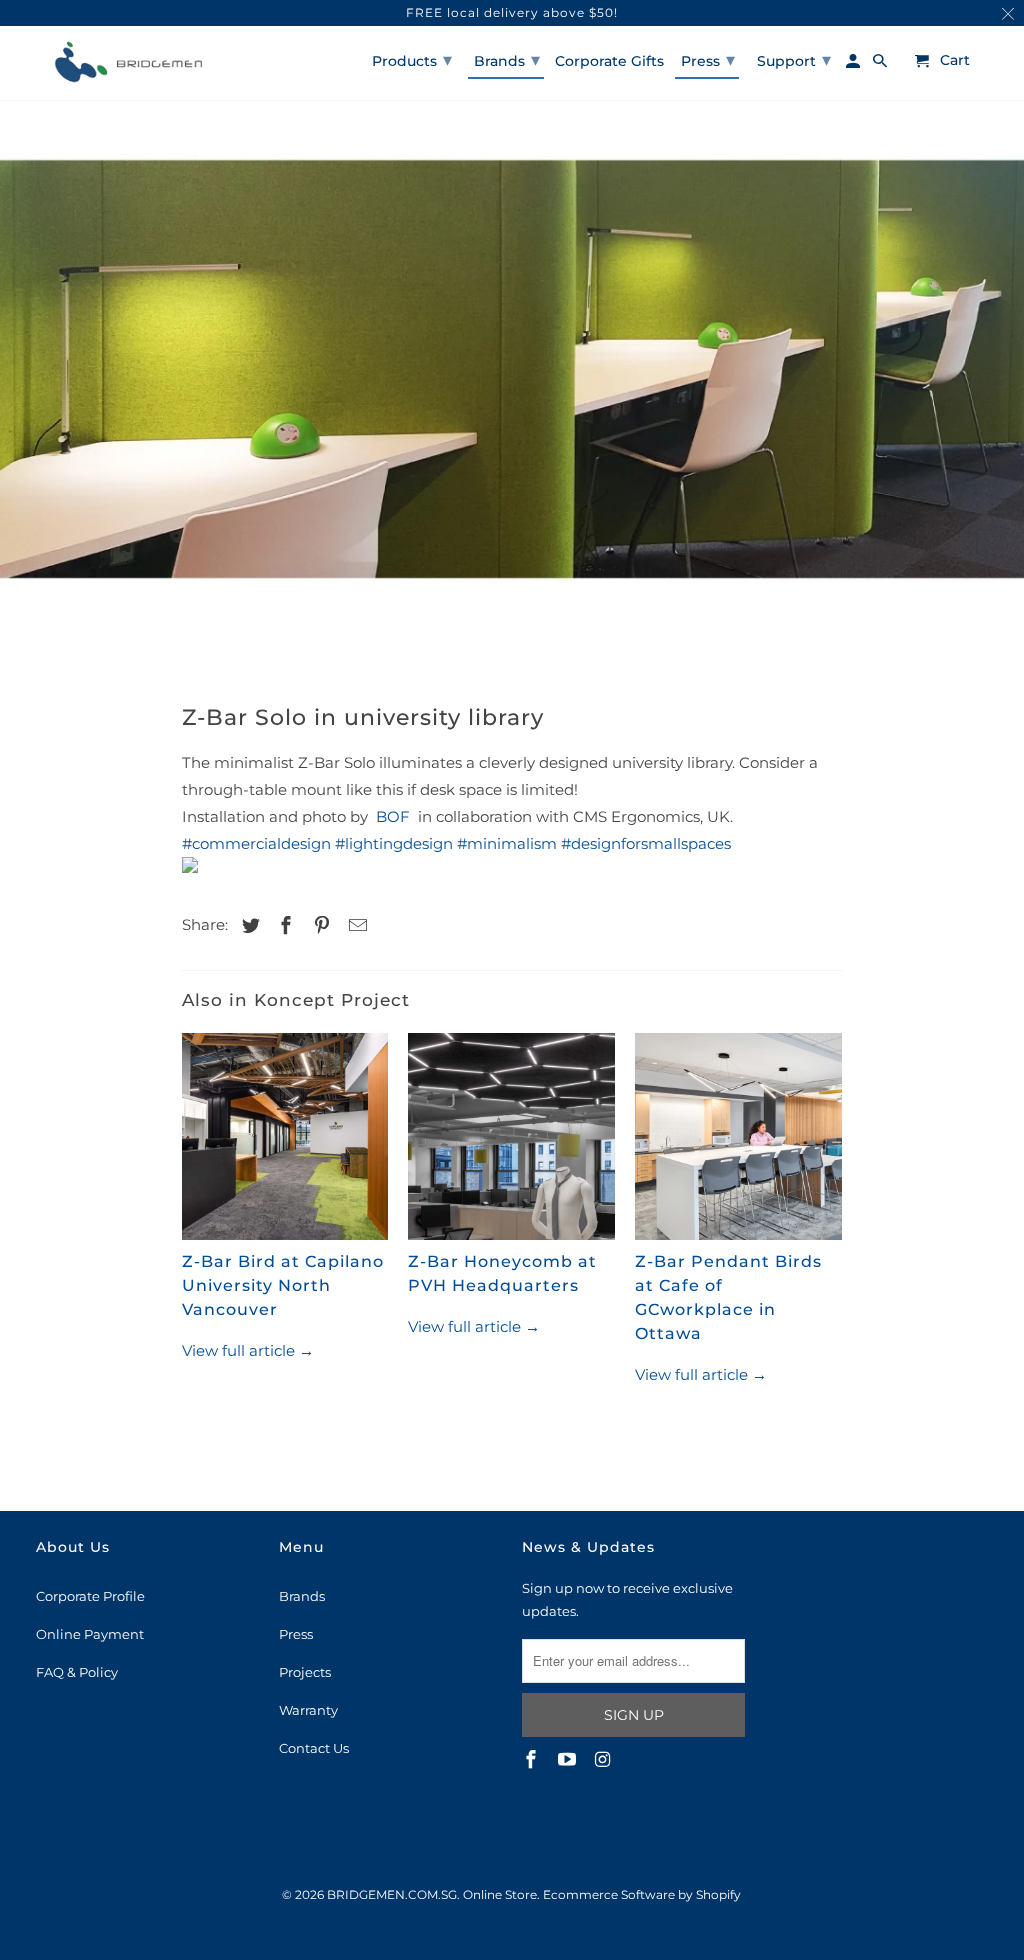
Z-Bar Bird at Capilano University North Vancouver (283, 1285)
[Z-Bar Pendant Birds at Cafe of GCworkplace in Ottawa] (738, 1141)
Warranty (308, 1710)
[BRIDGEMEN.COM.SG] (126, 63)
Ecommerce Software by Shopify (642, 1894)
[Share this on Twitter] (248, 926)
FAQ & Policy (77, 1672)
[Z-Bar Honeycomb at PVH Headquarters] (511, 1141)
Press (296, 1634)
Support (794, 60)
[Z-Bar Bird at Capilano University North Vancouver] (285, 1141)
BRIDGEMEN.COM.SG (392, 1894)
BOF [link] (393, 816)
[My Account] (854, 65)
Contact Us (314, 1748)
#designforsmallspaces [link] (646, 843)
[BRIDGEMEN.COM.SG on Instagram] (605, 1760)
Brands (302, 1596)
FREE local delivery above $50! (512, 12)
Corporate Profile (90, 1596)
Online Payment (90, 1634)
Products (412, 60)
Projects (305, 1672)
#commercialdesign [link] (256, 843)
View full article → (248, 1350)
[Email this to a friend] (355, 926)
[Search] (881, 65)
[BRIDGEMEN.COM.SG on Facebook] (533, 1760)
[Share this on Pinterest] (319, 926)
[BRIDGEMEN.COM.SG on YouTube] (569, 1760)
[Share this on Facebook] (283, 926)
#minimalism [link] (507, 843)
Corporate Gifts (609, 61)
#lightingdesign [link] (394, 843)
